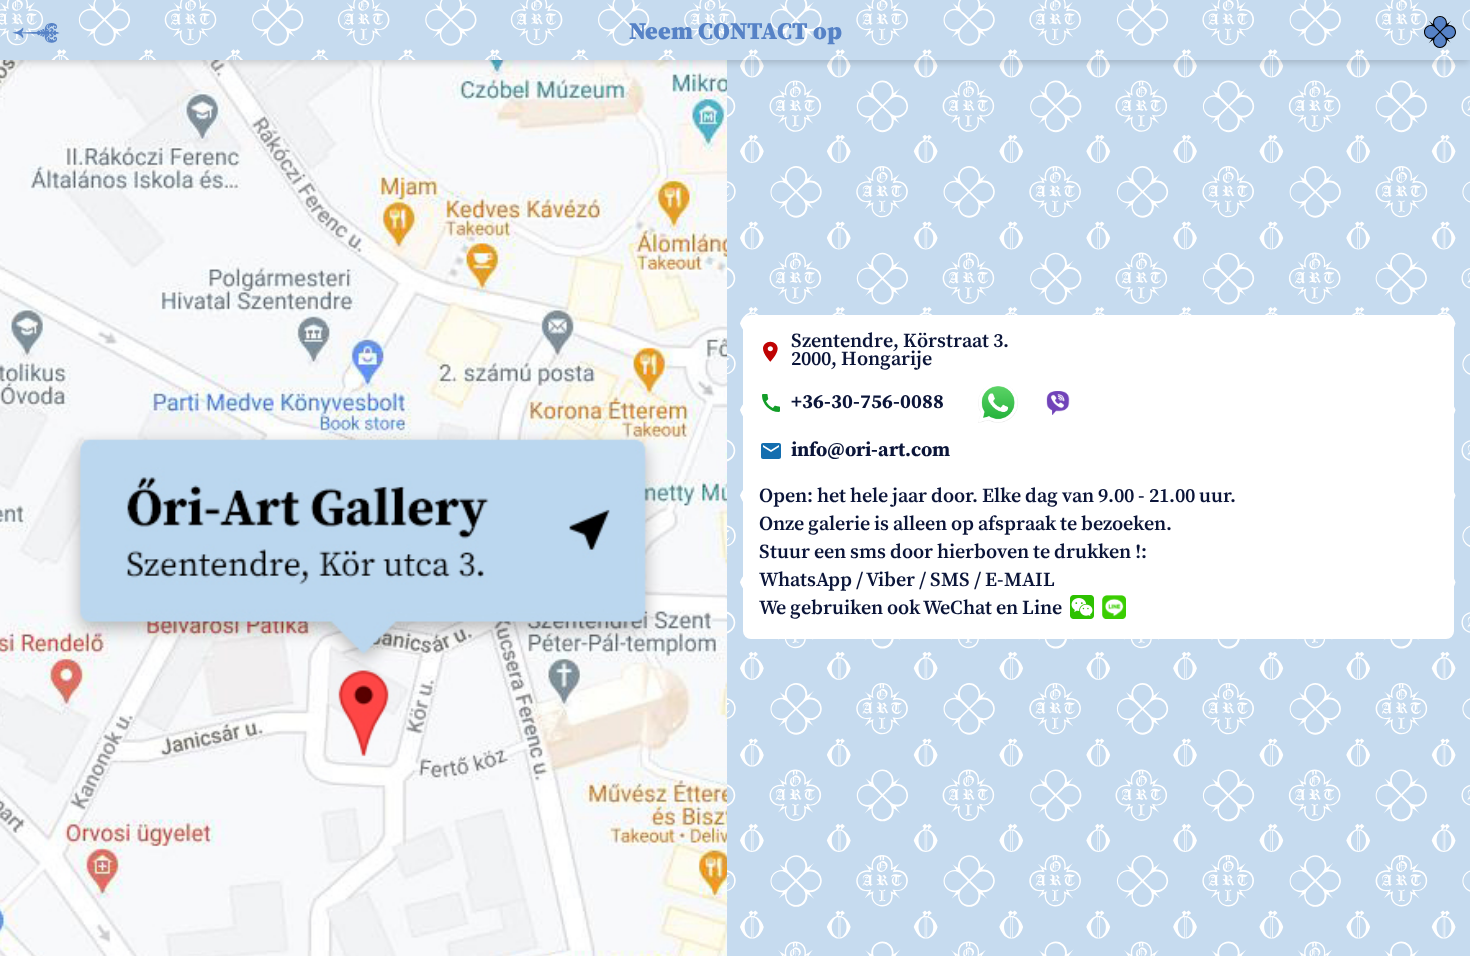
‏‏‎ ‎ (1426, 20)
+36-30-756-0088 (867, 402)
